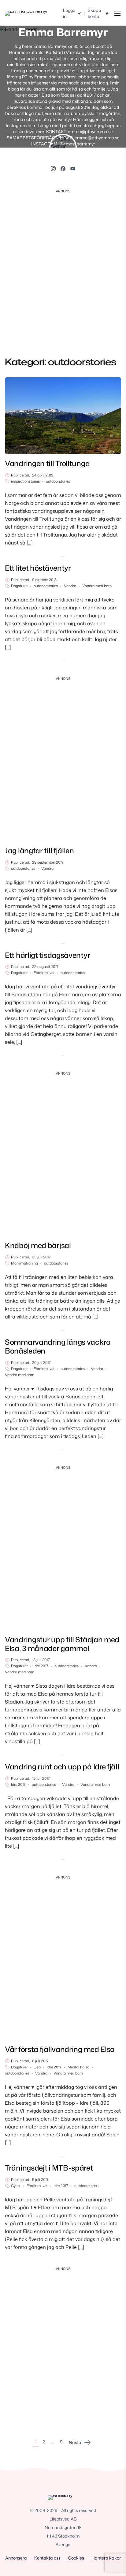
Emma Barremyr (63, 32)
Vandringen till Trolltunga (47, 463)
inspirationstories (25, 481)
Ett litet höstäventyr (38, 568)
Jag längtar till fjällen (39, 851)
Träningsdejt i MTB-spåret (49, 2168)
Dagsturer (19, 586)
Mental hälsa (78, 2067)
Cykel (16, 2186)
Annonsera (16, 2558)
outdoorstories (58, 481)
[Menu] (117, 14)
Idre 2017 (41, 1666)
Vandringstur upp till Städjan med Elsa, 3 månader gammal (62, 1644)
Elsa (37, 2067)
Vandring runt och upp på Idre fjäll (62, 1767)
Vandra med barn (97, 586)
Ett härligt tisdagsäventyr (47, 955)
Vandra (70, 586)
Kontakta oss (47, 2558)
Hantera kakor (106, 2558)
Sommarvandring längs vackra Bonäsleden (58, 1346)
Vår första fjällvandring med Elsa (60, 2049)
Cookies (76, 2558)
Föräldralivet (44, 973)
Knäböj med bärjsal (38, 1245)
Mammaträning (24, 1263)
